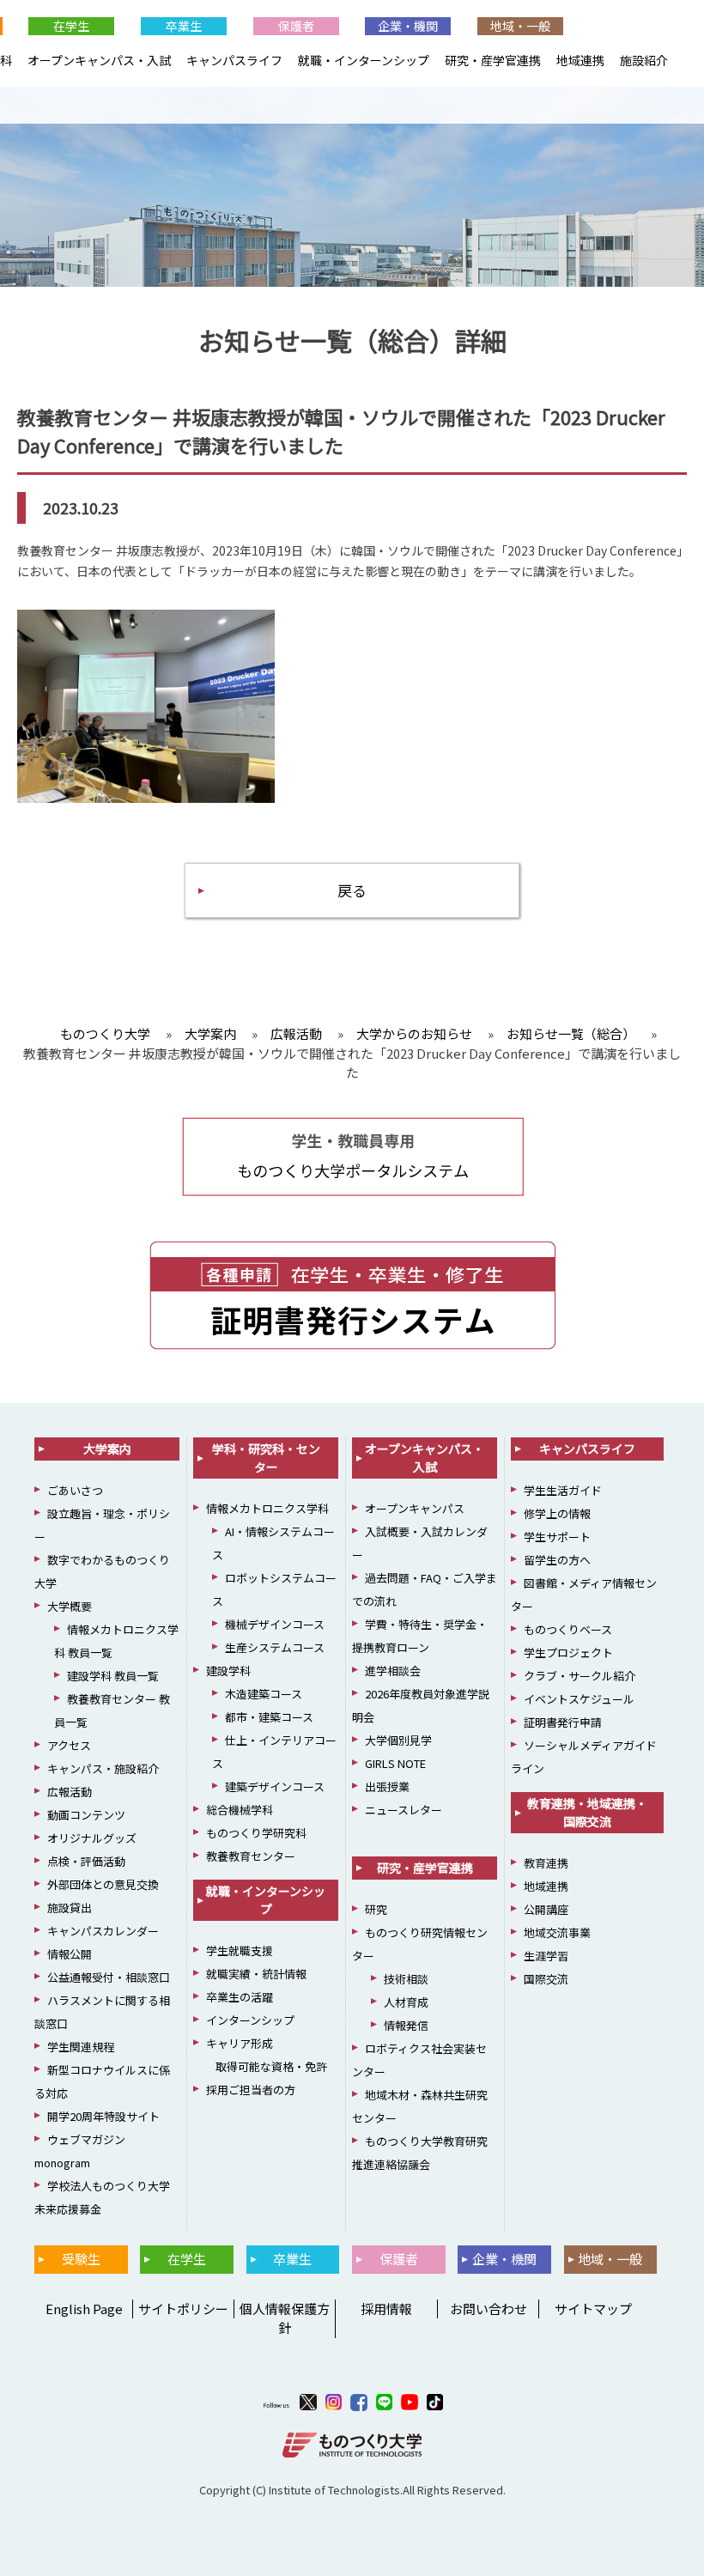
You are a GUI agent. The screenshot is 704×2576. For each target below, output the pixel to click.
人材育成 (406, 2002)
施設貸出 (70, 1908)
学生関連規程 (81, 2047)
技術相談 (406, 1979)
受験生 (81, 2259)
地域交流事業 (557, 1932)
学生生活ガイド (563, 1490)
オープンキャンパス (415, 1508)
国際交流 (546, 1979)
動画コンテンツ (86, 1815)
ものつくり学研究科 (256, 1833)
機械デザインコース (275, 1624)
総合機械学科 (240, 1810)
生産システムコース (275, 1647)
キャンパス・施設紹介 (103, 1768)
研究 (376, 1909)
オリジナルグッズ (92, 1838)
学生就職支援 (240, 1950)
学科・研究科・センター (266, 1458)
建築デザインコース (275, 1786)
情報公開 (70, 1954)
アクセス (69, 1745)
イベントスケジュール (579, 1699)
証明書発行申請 (563, 1722)
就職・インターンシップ (364, 60)
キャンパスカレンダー (103, 1931)
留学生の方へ (557, 1560)
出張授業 (387, 1786)
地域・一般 (520, 26)
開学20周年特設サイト (103, 2116)
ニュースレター (404, 1810)
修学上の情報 (557, 1513)
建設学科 (228, 1671)
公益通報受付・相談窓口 (109, 1977)
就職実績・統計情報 (256, 1974)
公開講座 (546, 1909)
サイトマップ (593, 2309)
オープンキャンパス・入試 (99, 60)
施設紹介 (644, 60)
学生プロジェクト (568, 1653)
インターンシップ (250, 2020)
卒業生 (184, 26)
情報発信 (406, 2025)
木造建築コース (264, 1694)
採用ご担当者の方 (251, 2090)
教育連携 (546, 1863)
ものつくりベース (568, 1629)
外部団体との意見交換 (103, 1884)
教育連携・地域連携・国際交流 (587, 1812)
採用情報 (386, 2309)
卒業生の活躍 (240, 1997)
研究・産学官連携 (493, 60)
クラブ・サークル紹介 (580, 1676)
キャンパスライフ (234, 60)
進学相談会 (393, 1671)
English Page (82, 2309)
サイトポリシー (183, 2309)
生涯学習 (546, 1956)
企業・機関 (408, 26)
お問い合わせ (489, 2309)
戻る (352, 890)
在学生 (71, 26)
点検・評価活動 (86, 1861)
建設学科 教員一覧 (113, 1676)
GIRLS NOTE (395, 1763)
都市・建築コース (269, 1717)
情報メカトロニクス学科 (267, 1508)
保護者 (296, 26)
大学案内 (107, 1449)
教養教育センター (251, 1856)
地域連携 (580, 60)
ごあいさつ (75, 1490)
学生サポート (557, 1537)
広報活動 (70, 1792)
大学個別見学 (398, 1740)
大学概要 (70, 1606)
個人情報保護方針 (285, 2318)
